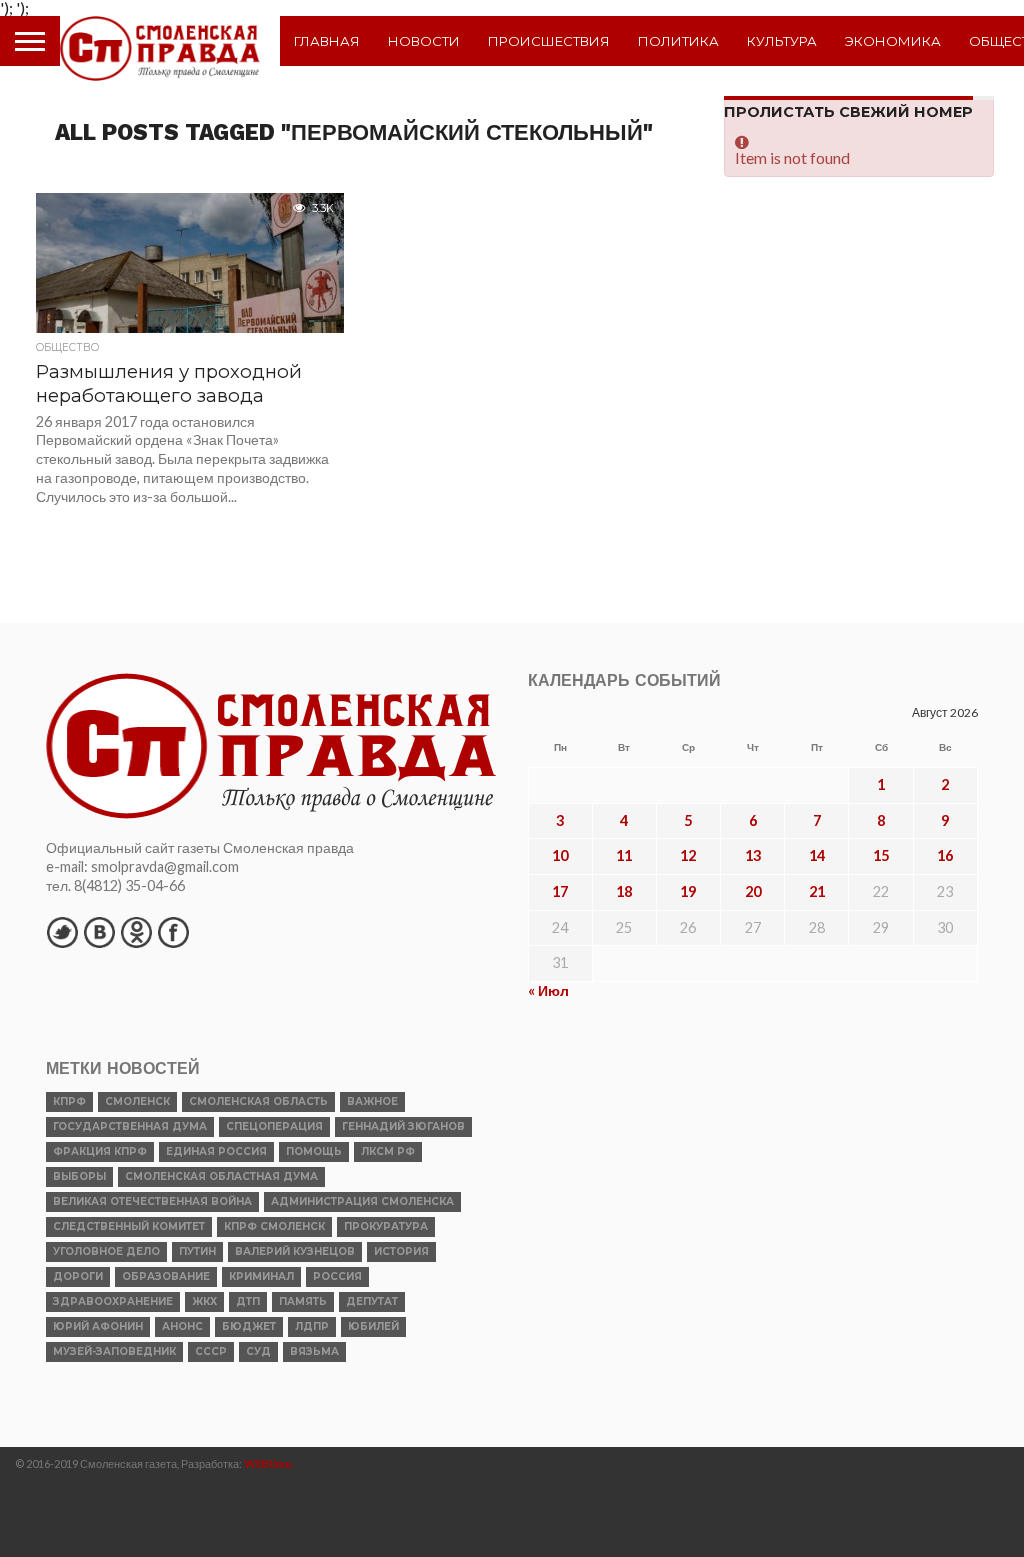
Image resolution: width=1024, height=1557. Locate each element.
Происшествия (549, 41)
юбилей (373, 1326)
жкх (204, 1301)
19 (688, 891)
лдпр (312, 1326)
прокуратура (386, 1226)
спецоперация (274, 1126)
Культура (782, 41)
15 (881, 855)
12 (688, 855)
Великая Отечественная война (152, 1201)
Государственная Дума (130, 1126)
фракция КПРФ (100, 1151)
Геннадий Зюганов (403, 1126)
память (303, 1301)
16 (945, 855)
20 (753, 891)
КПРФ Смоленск (274, 1226)
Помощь (314, 1151)
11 (624, 855)
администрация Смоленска (362, 1201)
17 (560, 891)
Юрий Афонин (98, 1326)
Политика (678, 41)
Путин (197, 1251)
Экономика (893, 41)
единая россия (216, 1151)
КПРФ (69, 1101)
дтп (248, 1301)
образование (166, 1276)
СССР (211, 1351)
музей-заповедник (114, 1351)
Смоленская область (258, 1101)
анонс (182, 1326)
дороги (78, 1276)
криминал (261, 1276)
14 (817, 855)
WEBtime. (269, 1463)
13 (753, 855)
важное (372, 1101)
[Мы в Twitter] (62, 932)
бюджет (249, 1326)
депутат (372, 1301)
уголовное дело (106, 1251)
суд (258, 1351)
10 (560, 855)
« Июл (548, 990)
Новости (424, 41)
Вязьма (314, 1351)
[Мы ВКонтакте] (99, 932)
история (401, 1251)
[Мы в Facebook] (173, 932)
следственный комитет (129, 1226)
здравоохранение (113, 1301)
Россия (337, 1276)
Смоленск (137, 1101)
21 (817, 891)
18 (624, 891)
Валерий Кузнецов (295, 1251)
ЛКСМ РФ (388, 1151)
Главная (327, 41)
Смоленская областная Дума (221, 1176)
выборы (79, 1176)
